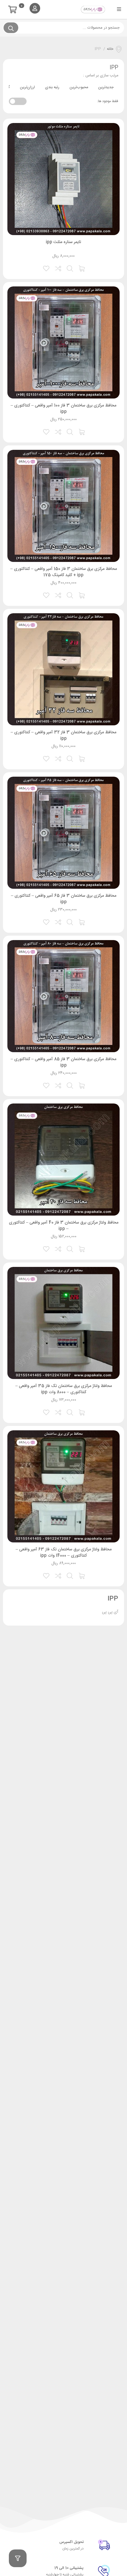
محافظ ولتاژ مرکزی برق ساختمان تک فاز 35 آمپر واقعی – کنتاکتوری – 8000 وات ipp (64, 1389)
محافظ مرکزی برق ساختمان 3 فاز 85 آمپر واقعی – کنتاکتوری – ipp (63, 1062)
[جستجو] (11, 28)
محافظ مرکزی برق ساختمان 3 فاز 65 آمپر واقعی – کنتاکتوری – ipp (64, 899)
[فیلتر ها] (18, 2558)
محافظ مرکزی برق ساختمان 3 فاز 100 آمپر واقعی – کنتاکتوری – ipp (63, 409)
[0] (14, 10)
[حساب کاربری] (35, 8)
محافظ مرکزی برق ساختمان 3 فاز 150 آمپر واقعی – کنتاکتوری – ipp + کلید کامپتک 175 (64, 572)
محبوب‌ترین (79, 87)
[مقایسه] (58, 268)
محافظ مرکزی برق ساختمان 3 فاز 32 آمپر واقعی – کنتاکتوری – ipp (63, 736)
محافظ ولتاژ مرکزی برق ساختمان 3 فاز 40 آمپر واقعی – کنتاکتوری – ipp (64, 1226)
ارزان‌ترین (27, 87)
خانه (110, 49)
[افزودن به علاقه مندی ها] (47, 268)
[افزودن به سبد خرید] (82, 268)
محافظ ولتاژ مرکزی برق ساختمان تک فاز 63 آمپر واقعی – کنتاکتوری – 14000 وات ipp (64, 1553)
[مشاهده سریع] (70, 268)
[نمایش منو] (119, 9)
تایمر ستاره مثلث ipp (63, 242)
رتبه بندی (52, 87)
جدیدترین (106, 87)
